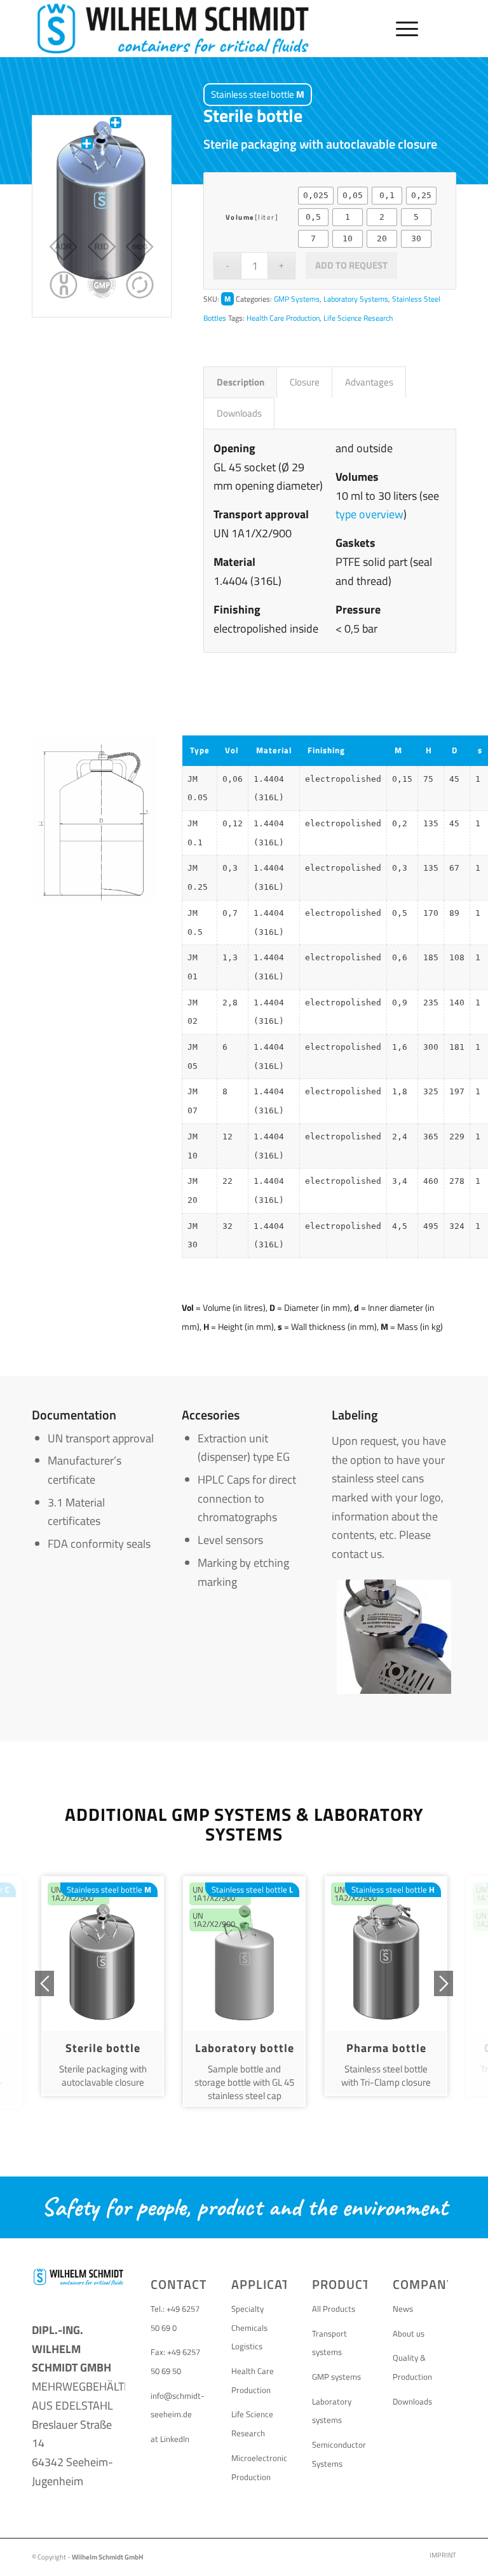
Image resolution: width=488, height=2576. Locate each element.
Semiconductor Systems (339, 2454)
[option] (103, 1986)
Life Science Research (358, 318)
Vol (232, 750)
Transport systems (329, 2343)
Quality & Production (412, 2367)
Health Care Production (283, 318)
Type (200, 750)
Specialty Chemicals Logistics (249, 2327)
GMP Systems (297, 299)
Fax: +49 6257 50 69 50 (175, 2361)
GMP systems (336, 2377)
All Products (334, 2309)
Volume (240, 217)
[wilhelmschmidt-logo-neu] (173, 29)
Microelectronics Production (259, 2467)
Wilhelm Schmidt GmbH (107, 2557)
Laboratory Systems (356, 299)
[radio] (316, 196)
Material (274, 750)
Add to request (351, 265)
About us (409, 2333)
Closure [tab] (305, 382)
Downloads (412, 2401)
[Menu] (401, 29)
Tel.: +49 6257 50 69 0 (175, 2318)
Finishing (326, 750)
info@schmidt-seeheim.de (178, 2405)
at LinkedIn (170, 2439)
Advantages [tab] (369, 382)
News (403, 2309)
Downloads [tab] (239, 413)
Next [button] (444, 1983)
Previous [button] (44, 1983)
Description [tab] (241, 382)
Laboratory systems (332, 2411)
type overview (369, 514)
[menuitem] (401, 29)
